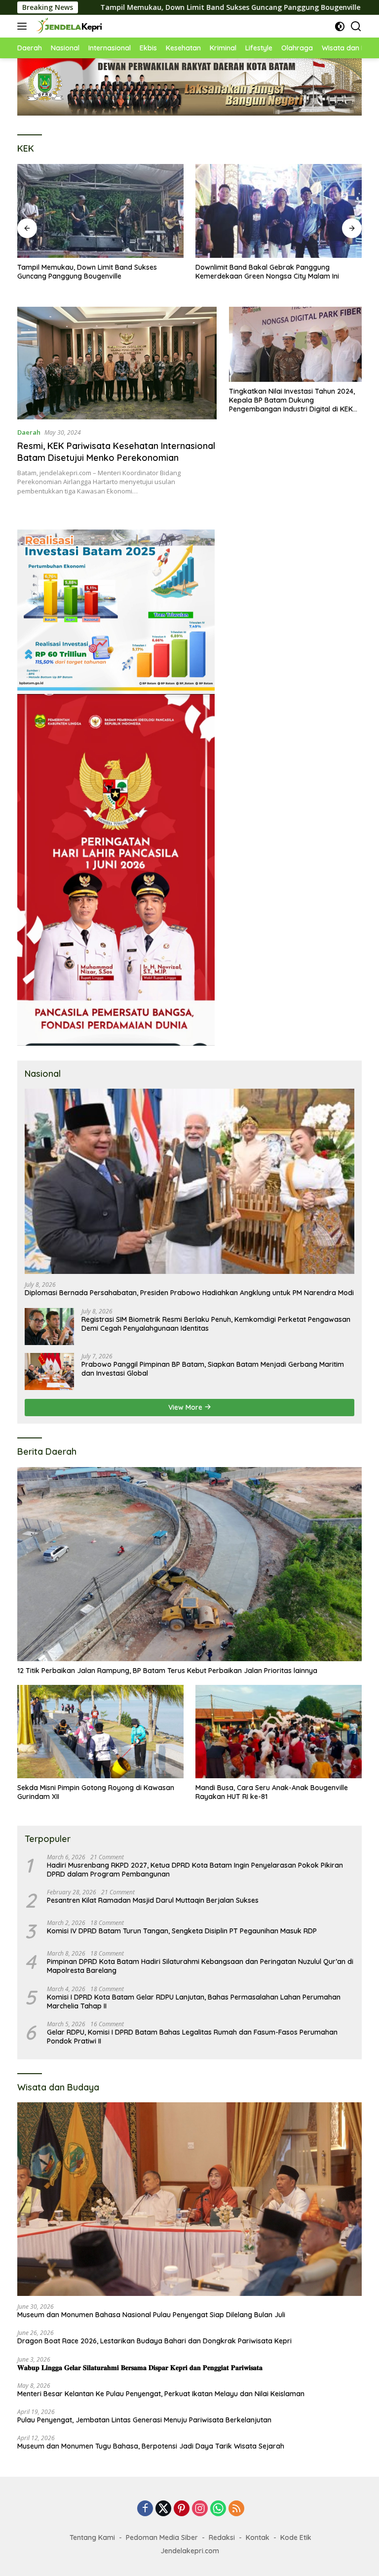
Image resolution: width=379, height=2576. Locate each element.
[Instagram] (200, 2509)
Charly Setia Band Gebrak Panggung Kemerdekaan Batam (256, 272)
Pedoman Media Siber (162, 2537)
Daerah (29, 432)
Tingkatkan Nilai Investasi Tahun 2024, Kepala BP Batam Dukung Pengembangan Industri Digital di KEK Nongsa (292, 400)
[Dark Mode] (340, 26)
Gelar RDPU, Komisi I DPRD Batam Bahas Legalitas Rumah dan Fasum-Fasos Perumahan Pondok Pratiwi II (192, 2037)
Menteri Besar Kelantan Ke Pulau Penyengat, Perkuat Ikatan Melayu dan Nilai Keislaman (161, 2394)
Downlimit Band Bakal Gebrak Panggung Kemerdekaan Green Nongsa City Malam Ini (89, 272)
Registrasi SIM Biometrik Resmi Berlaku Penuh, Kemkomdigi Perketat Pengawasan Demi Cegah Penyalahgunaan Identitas (216, 1324)
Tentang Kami (92, 2537)
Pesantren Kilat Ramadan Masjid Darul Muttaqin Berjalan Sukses (153, 1900)
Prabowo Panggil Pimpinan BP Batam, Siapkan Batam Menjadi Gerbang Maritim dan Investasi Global (213, 1369)
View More (186, 1407)
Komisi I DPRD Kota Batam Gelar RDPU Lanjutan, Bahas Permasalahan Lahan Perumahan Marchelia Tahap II (194, 2002)
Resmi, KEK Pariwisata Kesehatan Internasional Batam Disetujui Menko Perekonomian (116, 451)
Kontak (258, 2537)
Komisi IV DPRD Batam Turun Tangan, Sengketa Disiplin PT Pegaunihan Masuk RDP (182, 1931)
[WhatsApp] (218, 2509)
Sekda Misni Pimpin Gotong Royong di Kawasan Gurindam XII (96, 1792)
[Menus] (24, 26)
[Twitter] (163, 2509)
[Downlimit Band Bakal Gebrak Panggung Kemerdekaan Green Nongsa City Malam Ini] (100, 211)
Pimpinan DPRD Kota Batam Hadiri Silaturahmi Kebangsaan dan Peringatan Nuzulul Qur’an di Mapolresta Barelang (200, 1966)
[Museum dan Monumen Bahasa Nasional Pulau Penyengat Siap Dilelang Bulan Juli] (189, 2199)
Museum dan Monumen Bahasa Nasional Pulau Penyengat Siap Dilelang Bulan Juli (151, 2315)
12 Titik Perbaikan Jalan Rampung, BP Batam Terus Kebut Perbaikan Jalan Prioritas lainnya (167, 1671)
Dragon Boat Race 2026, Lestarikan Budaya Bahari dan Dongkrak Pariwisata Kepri (154, 2341)
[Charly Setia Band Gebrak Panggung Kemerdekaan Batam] (279, 211)
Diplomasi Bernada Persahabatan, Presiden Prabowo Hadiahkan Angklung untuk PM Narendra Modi (189, 1293)
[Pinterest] (182, 2509)
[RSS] (236, 2509)
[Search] (356, 26)
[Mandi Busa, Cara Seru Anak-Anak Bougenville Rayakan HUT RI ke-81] (279, 1732)
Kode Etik (296, 2537)
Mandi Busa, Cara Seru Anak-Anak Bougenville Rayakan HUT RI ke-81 (272, 1792)
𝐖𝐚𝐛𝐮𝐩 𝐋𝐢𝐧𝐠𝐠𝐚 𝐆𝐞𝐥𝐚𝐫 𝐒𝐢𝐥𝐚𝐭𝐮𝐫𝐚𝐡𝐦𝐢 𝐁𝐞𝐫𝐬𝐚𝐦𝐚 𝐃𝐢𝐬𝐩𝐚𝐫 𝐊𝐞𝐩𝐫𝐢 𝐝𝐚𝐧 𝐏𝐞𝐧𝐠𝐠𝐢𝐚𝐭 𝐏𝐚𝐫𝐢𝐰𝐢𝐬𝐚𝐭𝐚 (140, 2368)
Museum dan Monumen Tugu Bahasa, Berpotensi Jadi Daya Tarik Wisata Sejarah (151, 2446)
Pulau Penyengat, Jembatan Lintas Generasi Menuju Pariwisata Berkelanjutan (144, 2420)
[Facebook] (145, 2509)
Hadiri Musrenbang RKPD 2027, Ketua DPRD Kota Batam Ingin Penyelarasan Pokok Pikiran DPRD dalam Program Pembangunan (195, 1870)
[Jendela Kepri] (68, 26)
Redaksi (222, 2537)
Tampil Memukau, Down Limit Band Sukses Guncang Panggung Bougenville (140, 7)
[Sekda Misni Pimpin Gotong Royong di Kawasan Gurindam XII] (100, 1732)
